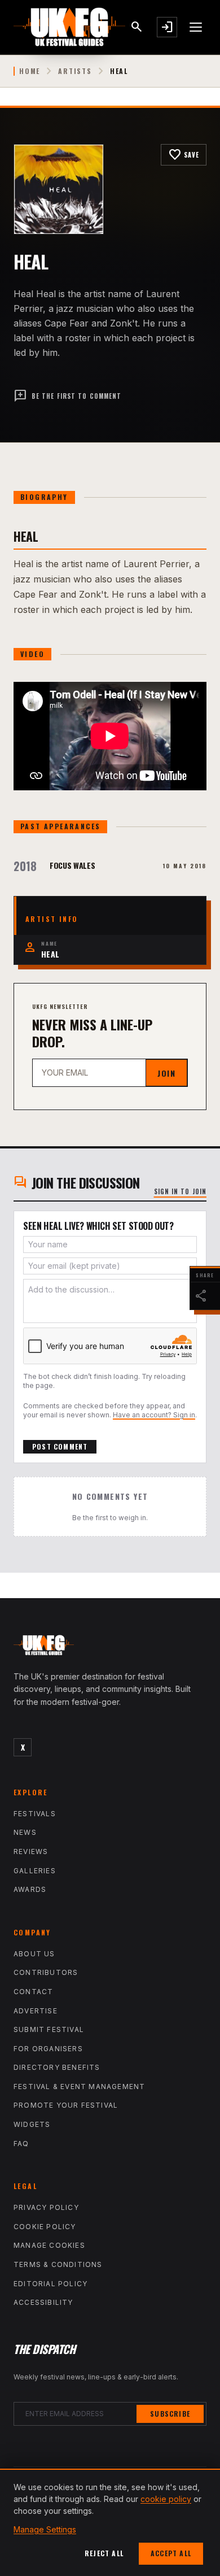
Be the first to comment (67, 396)
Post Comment (60, 1446)
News (25, 1832)
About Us (34, 1954)
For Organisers (48, 2049)
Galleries (35, 1871)
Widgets (32, 2124)
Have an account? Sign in (154, 1415)
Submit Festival (49, 2029)
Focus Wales (72, 865)
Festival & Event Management (79, 2087)
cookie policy (166, 2499)
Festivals (35, 1814)
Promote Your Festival (66, 2105)
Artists (75, 71)
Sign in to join (181, 1191)
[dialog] (110, 2522)
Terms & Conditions (58, 2264)
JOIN (166, 1073)
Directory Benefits (57, 2067)
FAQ (21, 2144)
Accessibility (43, 2302)
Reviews (31, 1851)
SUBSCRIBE (170, 2414)
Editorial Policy (50, 2284)
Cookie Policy (45, 2227)
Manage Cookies (49, 2245)
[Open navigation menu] (196, 27)
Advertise (36, 2011)
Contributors (46, 1972)
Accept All (171, 2553)
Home (30, 71)
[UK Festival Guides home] (110, 1648)
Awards (30, 1889)
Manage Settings (45, 2529)
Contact (33, 1992)
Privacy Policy (46, 2207)
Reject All (104, 2553)
